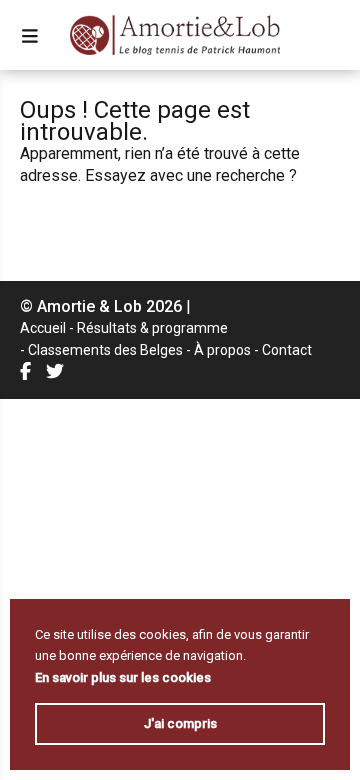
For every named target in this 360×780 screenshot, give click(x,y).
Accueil (43, 328)
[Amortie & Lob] (175, 35)
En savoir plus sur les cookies (123, 677)
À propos (222, 350)
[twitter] (57, 371)
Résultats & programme (152, 328)
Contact (287, 350)
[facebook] (28, 371)
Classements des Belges (105, 350)
